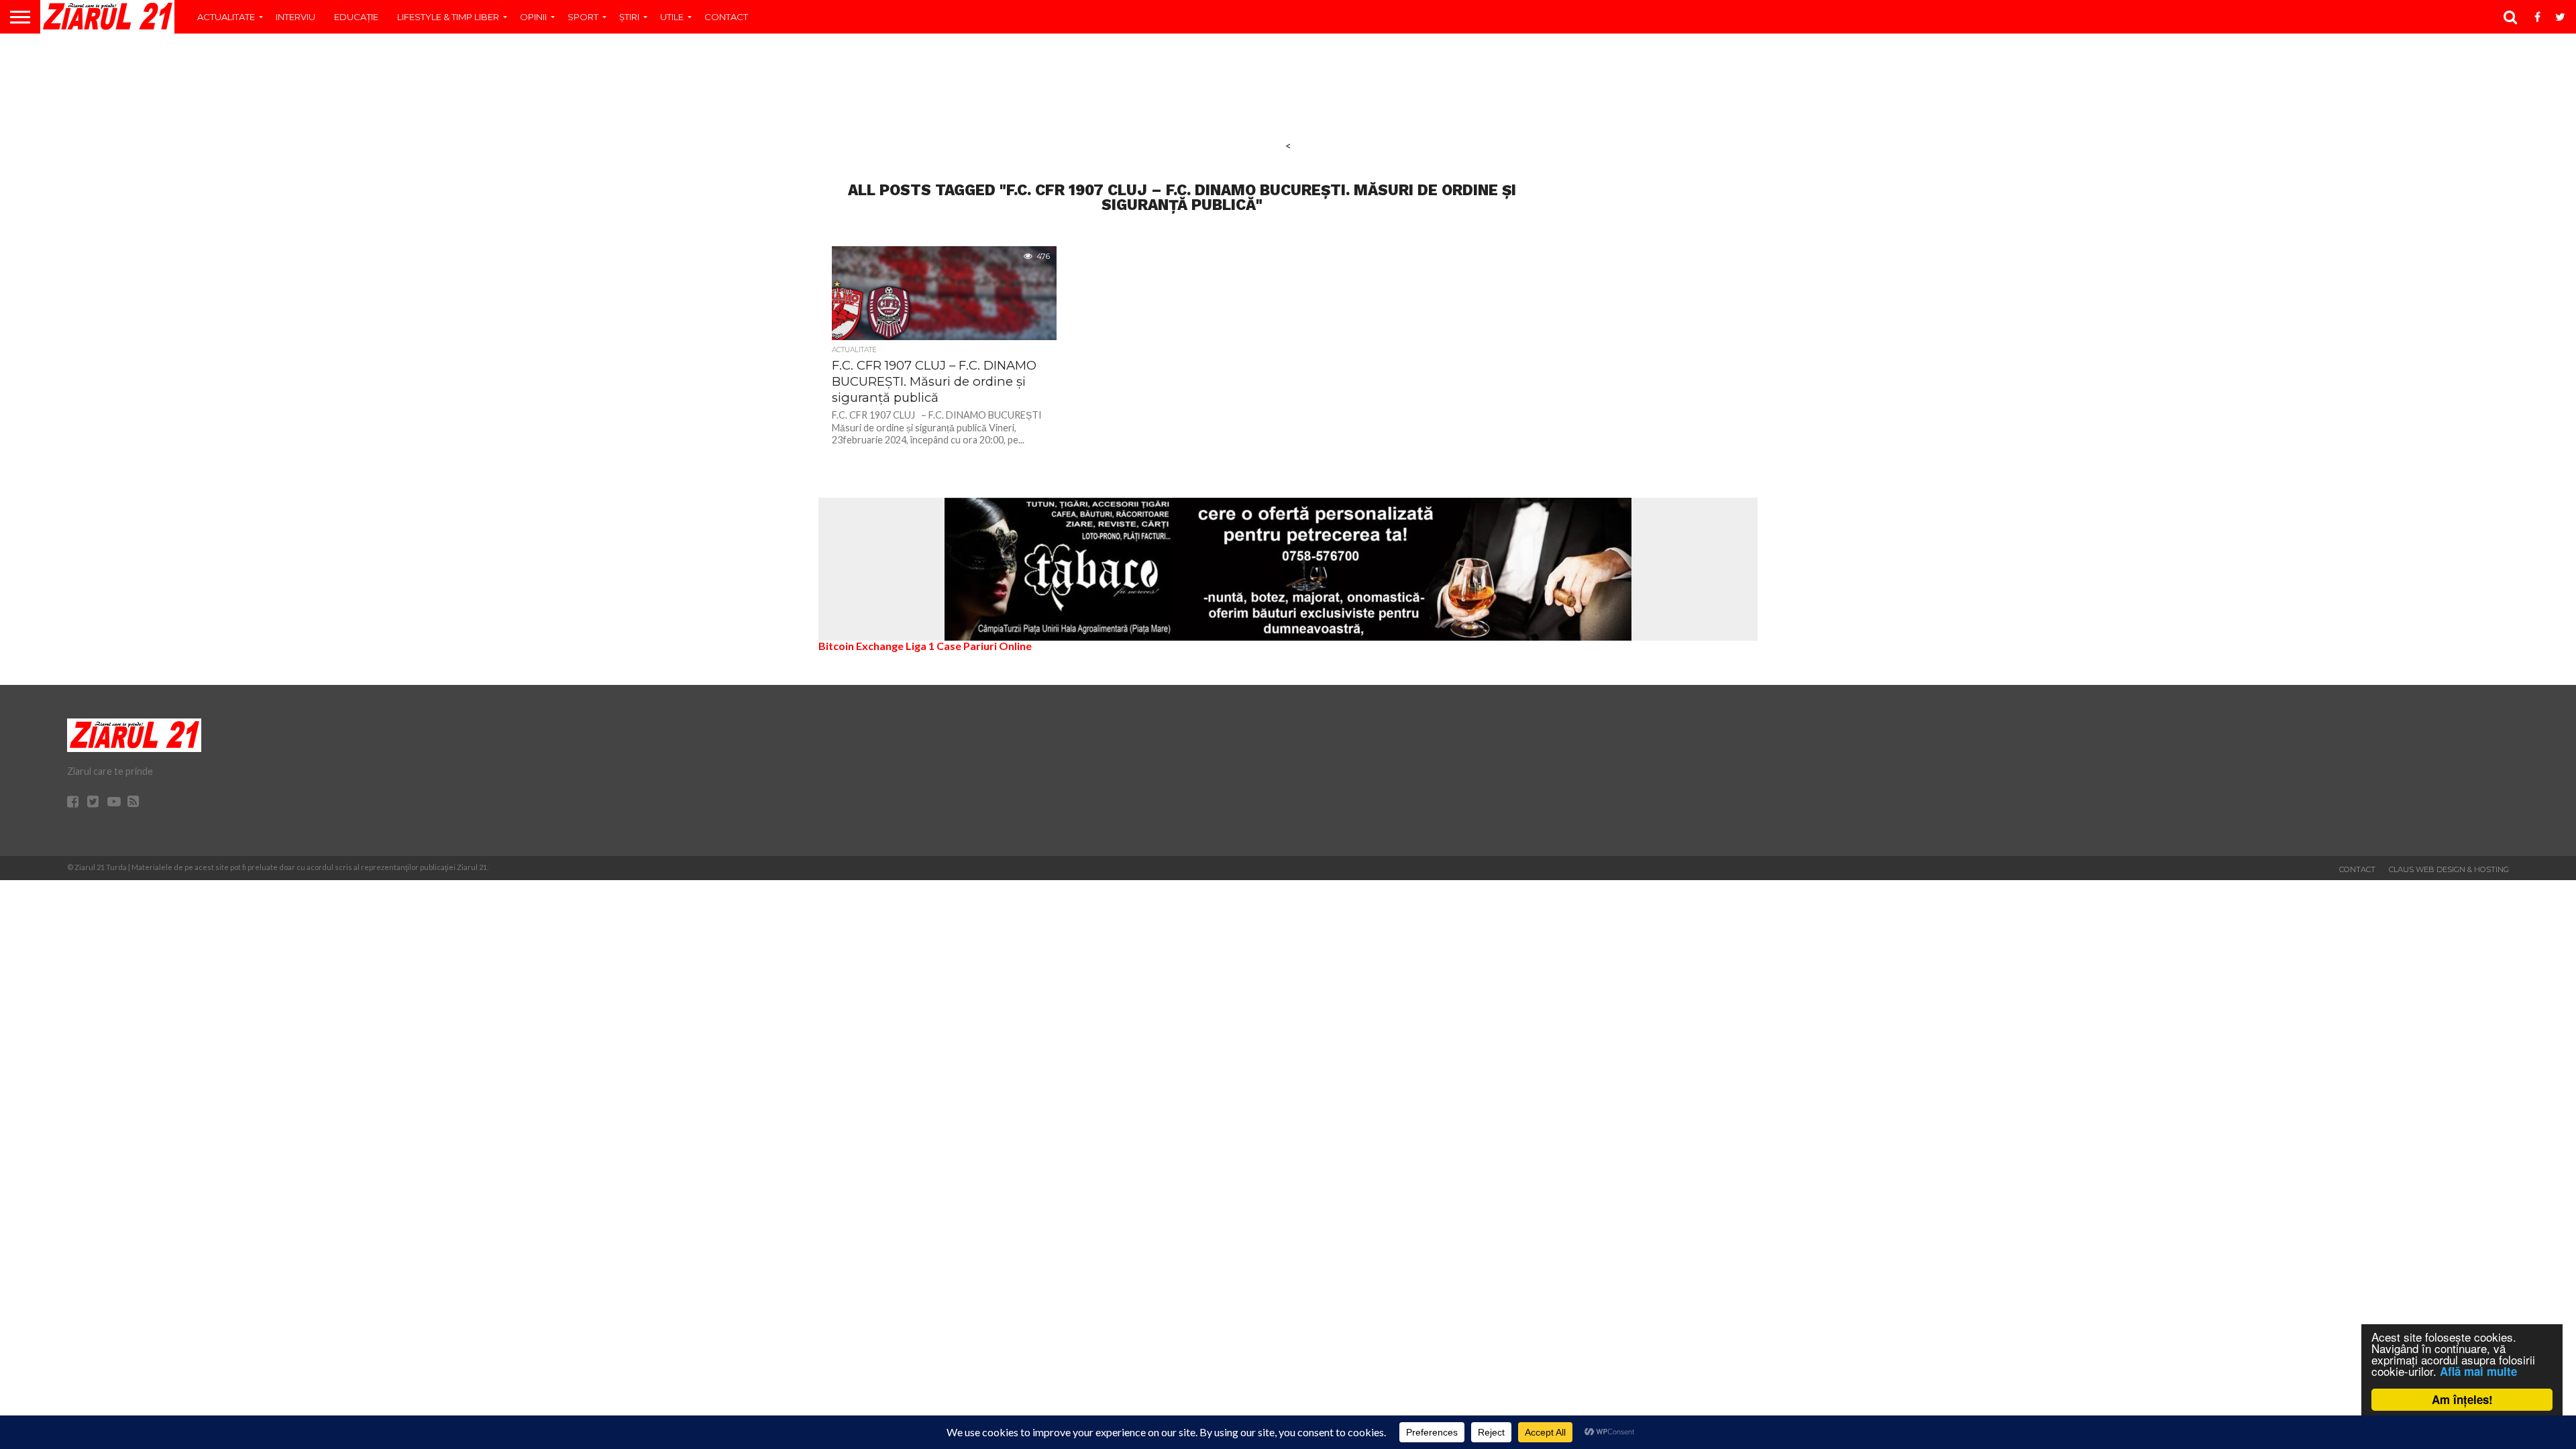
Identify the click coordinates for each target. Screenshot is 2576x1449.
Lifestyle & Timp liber (448, 17)
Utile (672, 17)
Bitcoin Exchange (861, 646)
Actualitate (226, 17)
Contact (726, 17)
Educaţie (356, 17)
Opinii (533, 17)
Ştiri (629, 17)
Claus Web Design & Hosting (2449, 869)
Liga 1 (920, 646)
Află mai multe (2478, 1371)
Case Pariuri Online (984, 646)
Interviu (296, 17)
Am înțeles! (2462, 1399)
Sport (583, 17)
